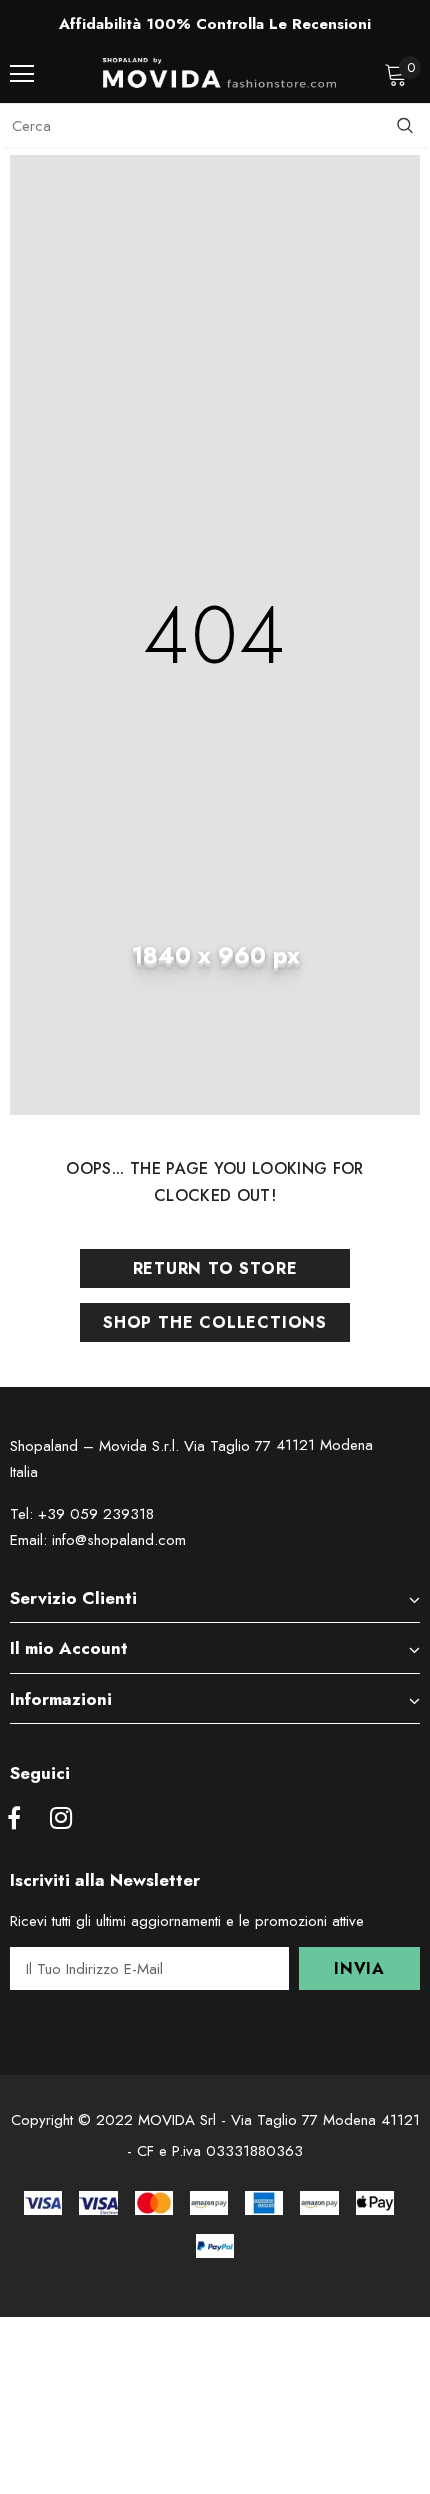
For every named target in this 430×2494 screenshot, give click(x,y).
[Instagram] (61, 1819)
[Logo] (220, 73)
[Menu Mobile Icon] (22, 74)
